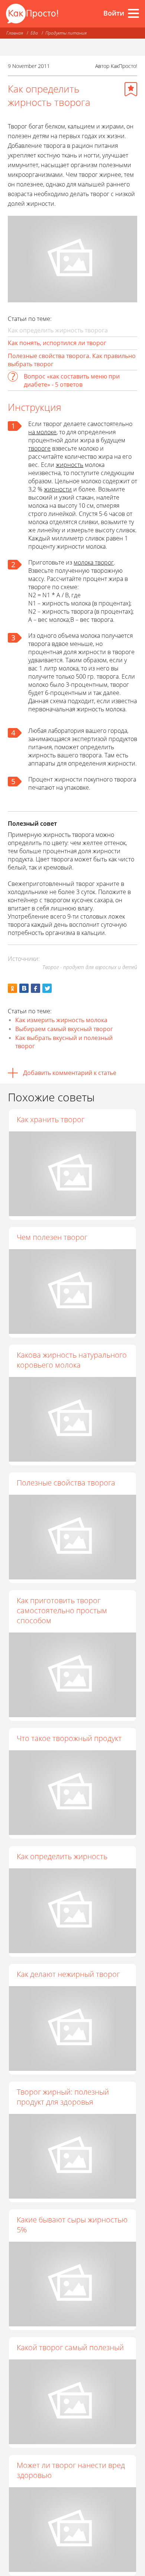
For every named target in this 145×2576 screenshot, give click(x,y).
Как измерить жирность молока (61, 1020)
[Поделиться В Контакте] (24, 988)
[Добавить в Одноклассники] (12, 988)
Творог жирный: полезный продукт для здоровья (63, 2097)
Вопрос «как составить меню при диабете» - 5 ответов (72, 380)
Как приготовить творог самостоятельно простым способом (62, 1610)
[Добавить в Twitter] (47, 988)
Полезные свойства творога (66, 1483)
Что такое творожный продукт (69, 1738)
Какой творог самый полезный (70, 2347)
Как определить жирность (62, 1856)
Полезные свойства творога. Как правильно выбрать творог (72, 360)
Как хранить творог (51, 1119)
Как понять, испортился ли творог (57, 343)
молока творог (94, 562)
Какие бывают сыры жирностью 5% (72, 2225)
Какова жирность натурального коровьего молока (72, 1360)
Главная (15, 33)
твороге (39, 448)
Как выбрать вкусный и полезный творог (64, 1042)
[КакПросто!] (32, 14)
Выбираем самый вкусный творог (64, 1029)
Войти (114, 13)
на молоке (42, 432)
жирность (70, 465)
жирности (58, 489)
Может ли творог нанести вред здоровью (71, 2470)
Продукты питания (66, 33)
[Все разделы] (133, 13)
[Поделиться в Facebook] (36, 988)
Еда (34, 33)
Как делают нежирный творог (68, 1974)
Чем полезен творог (52, 1237)
